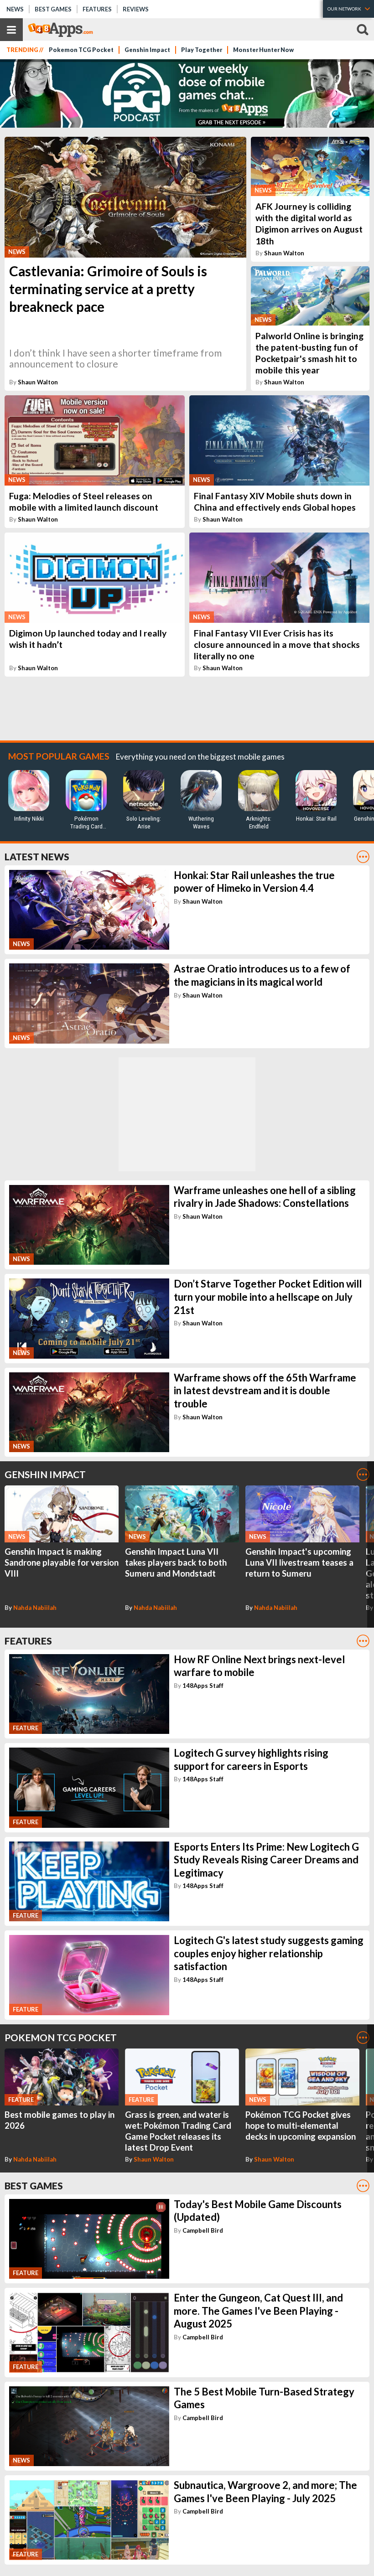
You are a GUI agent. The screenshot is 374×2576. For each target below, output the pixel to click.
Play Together (202, 50)
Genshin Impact (147, 50)
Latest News (37, 856)
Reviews (136, 9)
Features (97, 9)
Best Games (53, 9)
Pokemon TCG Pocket (81, 50)
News (15, 9)
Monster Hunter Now (263, 50)
